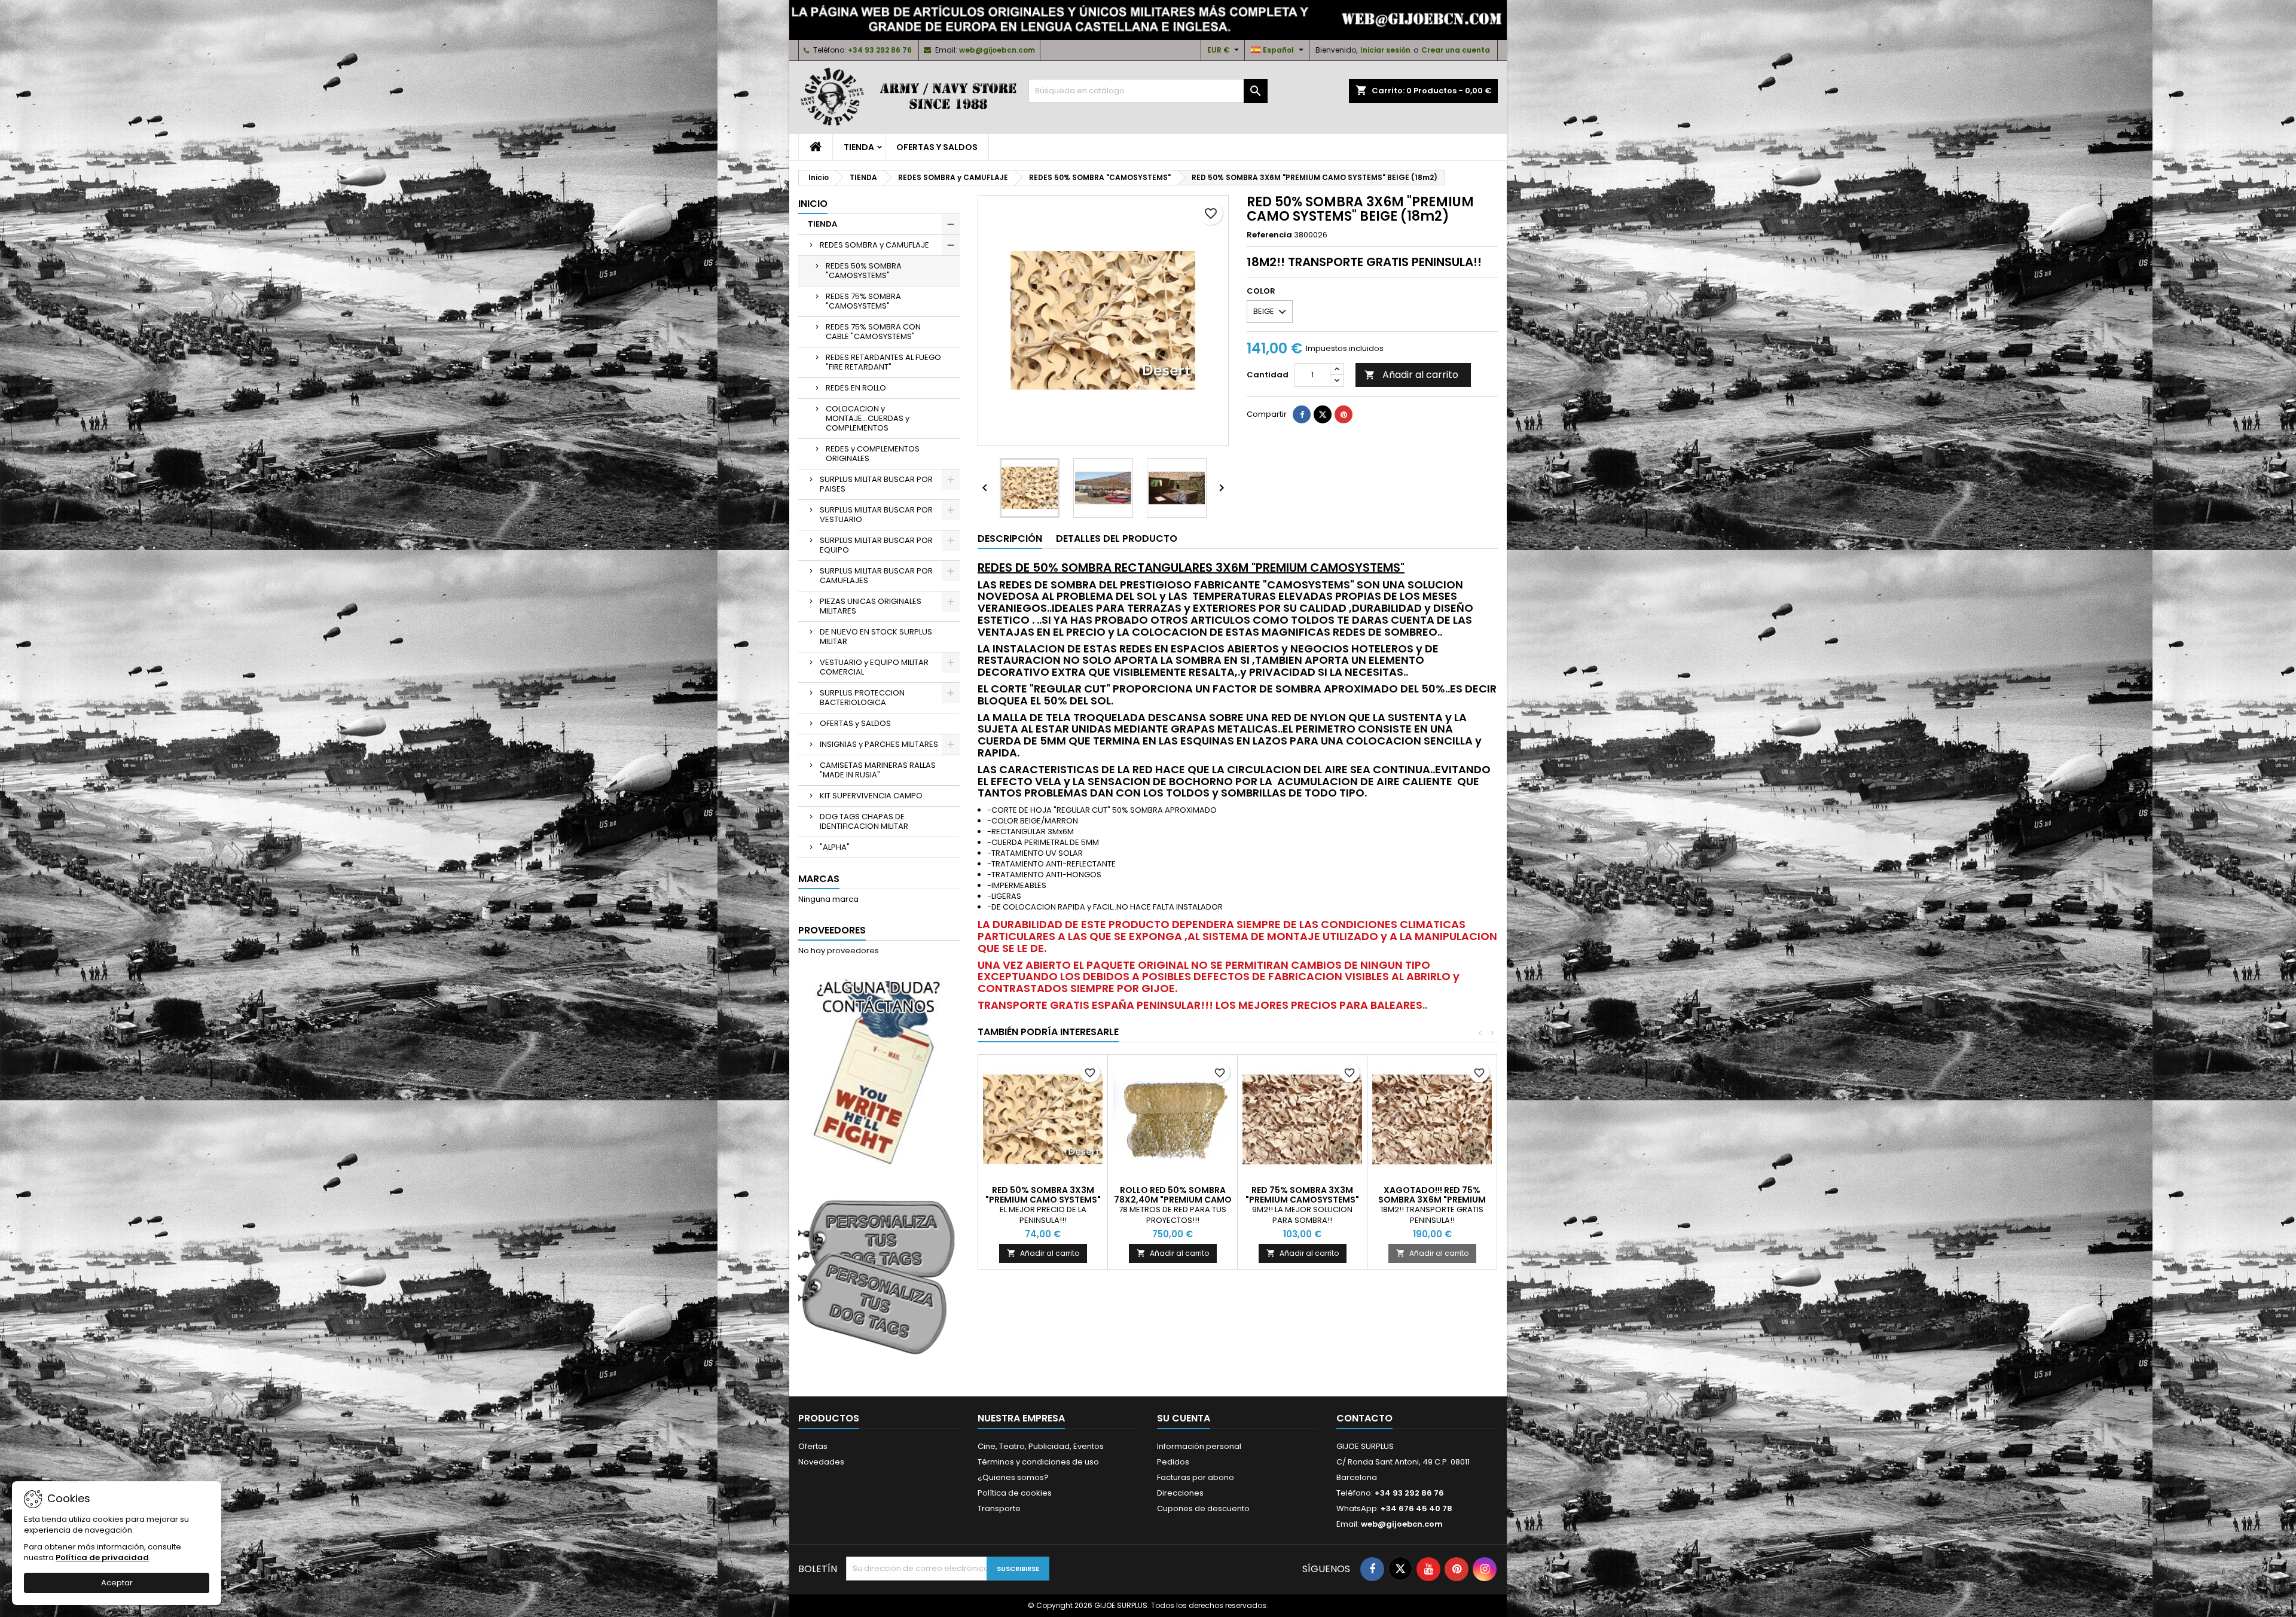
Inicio (813, 204)
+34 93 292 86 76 (880, 50)
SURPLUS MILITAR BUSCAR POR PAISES (876, 484)
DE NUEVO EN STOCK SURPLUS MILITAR (876, 637)
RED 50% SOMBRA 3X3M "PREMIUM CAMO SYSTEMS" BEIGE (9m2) (1043, 1200)
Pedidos (1173, 1462)
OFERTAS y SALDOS (937, 147)
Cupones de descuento (1203, 1508)
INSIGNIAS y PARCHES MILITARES (879, 744)
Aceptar (117, 1583)
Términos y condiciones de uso (1038, 1462)
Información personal (1199, 1446)
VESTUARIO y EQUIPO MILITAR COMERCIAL (874, 667)
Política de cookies (1015, 1493)
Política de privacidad (102, 1557)
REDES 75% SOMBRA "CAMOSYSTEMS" (863, 301)
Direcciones (1180, 1493)
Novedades (821, 1462)
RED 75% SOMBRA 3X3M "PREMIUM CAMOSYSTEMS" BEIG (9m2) (1302, 1200)
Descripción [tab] (1010, 539)
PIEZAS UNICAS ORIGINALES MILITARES (871, 606)
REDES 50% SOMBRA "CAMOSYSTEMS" (864, 271)
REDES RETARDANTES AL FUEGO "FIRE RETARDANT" (883, 362)
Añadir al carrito (1411, 375)
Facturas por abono (1196, 1477)
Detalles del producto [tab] (1117, 539)
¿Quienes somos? (1013, 1477)
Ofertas (813, 1446)
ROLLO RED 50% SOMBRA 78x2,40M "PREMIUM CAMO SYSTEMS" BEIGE (1173, 1200)
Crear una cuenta (1456, 50)
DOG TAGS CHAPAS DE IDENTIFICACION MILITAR (864, 821)
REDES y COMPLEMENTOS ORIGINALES (873, 454)
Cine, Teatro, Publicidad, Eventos (1041, 1446)
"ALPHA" (835, 847)
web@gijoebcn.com (997, 50)
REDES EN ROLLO (856, 388)
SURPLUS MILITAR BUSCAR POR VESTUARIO (876, 515)
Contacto (1364, 1418)
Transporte (999, 1508)
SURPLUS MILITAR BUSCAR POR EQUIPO (876, 545)
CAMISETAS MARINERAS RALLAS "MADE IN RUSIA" (878, 770)
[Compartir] (1302, 414)
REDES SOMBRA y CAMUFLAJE (874, 245)
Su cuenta (1184, 1418)
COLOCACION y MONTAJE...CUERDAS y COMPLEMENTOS (868, 418)
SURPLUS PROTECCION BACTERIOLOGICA (862, 698)
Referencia (1269, 235)
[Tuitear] (1323, 414)
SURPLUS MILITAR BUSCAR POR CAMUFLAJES (876, 576)
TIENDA (859, 147)
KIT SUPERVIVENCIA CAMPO (871, 796)
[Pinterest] (1344, 414)
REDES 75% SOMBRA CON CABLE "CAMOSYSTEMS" (873, 332)
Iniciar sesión (1385, 50)
